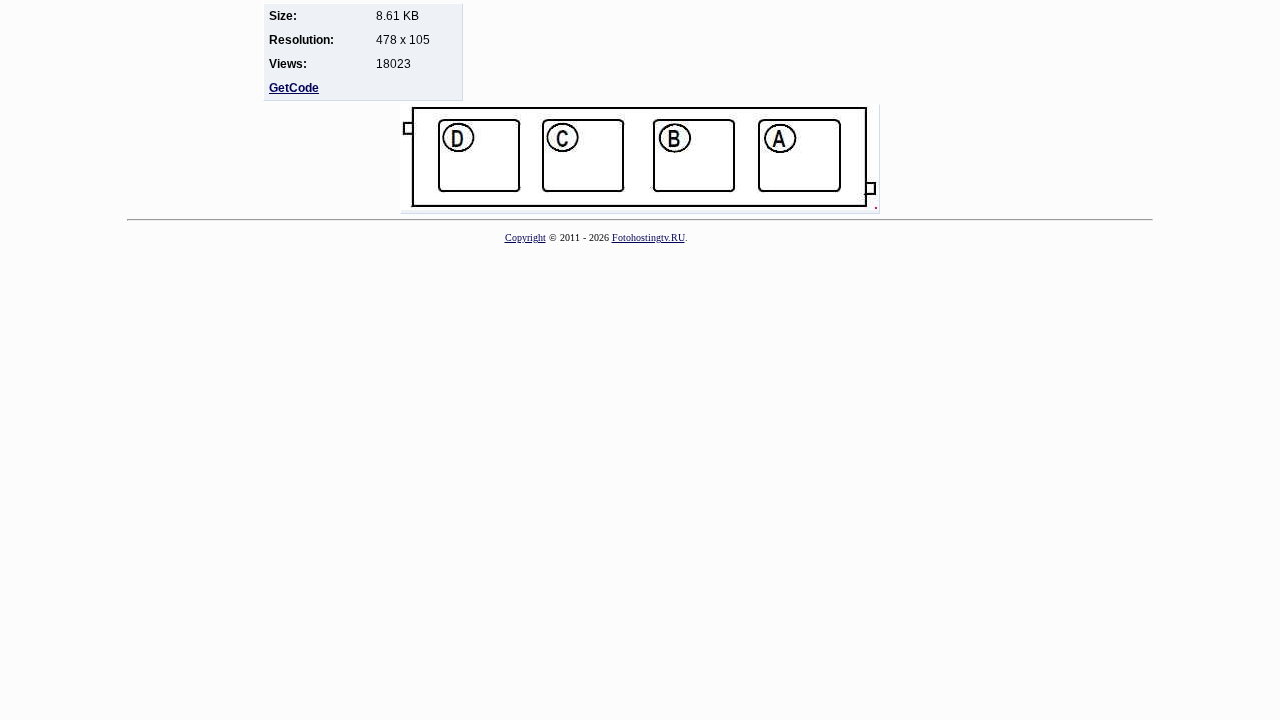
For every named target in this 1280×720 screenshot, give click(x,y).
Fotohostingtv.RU (648, 237)
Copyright (525, 237)
